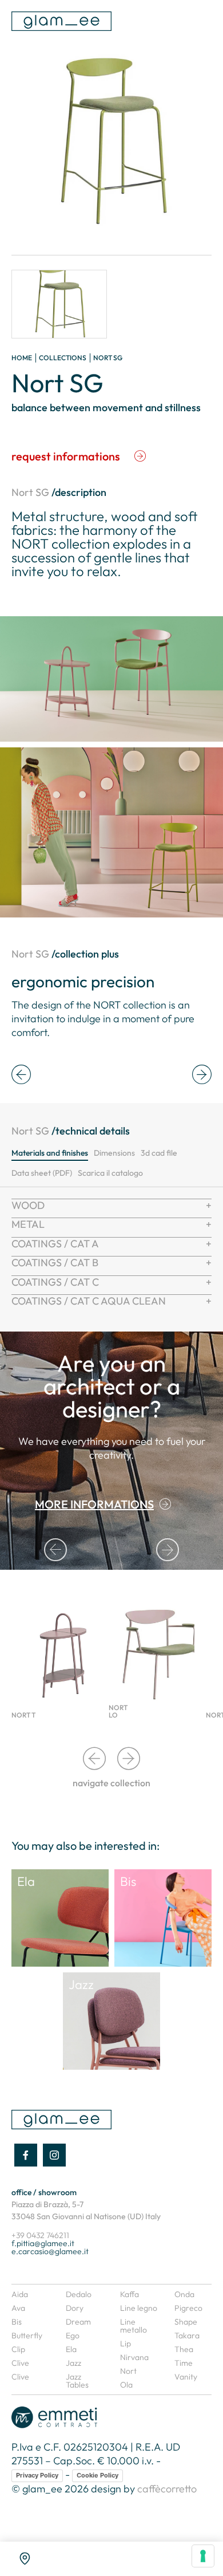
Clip (18, 2349)
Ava (18, 2308)
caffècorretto (167, 2489)
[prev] (21, 1075)
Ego (73, 2335)
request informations (66, 456)
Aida (20, 2294)
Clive (20, 2363)
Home (22, 358)
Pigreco (188, 2308)
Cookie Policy (97, 2475)
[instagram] (54, 2155)
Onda (184, 2294)
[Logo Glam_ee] (61, 21)
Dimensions (114, 1153)
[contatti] (25, 2559)
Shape (186, 2322)
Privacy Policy (37, 2475)
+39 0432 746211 (40, 2235)
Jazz (73, 2363)
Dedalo (79, 2294)
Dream (78, 2322)
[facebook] (26, 2155)
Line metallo (134, 2326)
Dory (75, 2308)
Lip (126, 2343)
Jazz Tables (77, 2381)
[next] (202, 1075)
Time (184, 2363)
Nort (128, 2371)
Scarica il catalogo (110, 1173)
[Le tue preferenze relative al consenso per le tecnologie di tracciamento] (203, 2556)
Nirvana (134, 2357)
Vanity (186, 2377)
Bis (17, 2322)
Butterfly (27, 2335)
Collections (63, 358)
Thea (184, 2349)
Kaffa (130, 2294)
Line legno (139, 2308)
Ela (71, 2349)
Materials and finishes (50, 1153)
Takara (187, 2335)
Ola (126, 2385)
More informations (94, 1504)
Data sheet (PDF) (42, 1173)
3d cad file (159, 1153)
